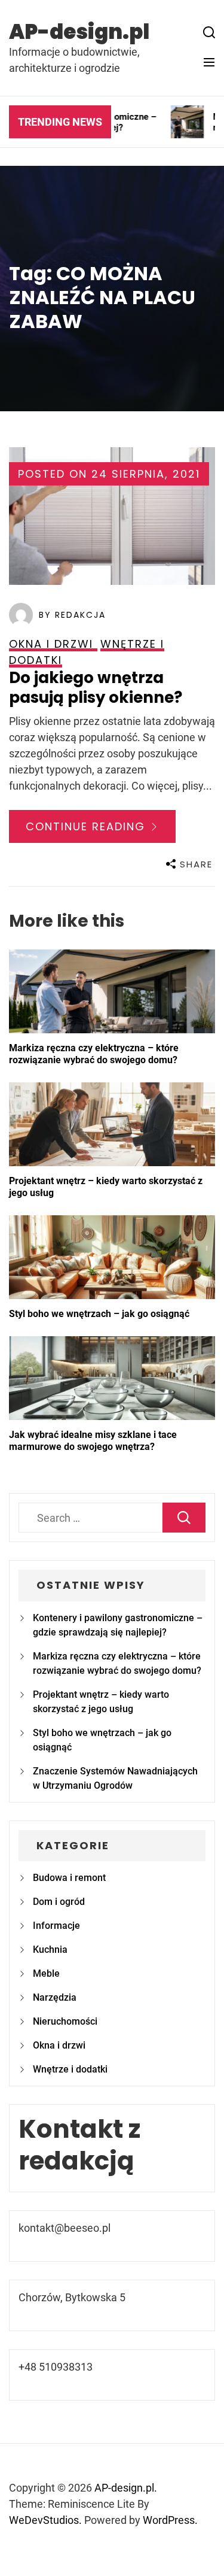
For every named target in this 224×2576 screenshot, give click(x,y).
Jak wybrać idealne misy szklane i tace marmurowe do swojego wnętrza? (93, 1441)
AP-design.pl (79, 32)
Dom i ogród (59, 1902)
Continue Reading (88, 826)
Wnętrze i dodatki (70, 2069)
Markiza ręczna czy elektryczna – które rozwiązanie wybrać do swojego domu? (94, 1054)
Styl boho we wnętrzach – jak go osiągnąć (99, 1314)
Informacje (56, 1926)
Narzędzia (55, 1997)
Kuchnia (50, 1950)
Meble (46, 1973)
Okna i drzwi (59, 2045)
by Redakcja (72, 615)
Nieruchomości (65, 2021)
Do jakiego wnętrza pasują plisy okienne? (96, 688)
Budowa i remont (69, 1878)
